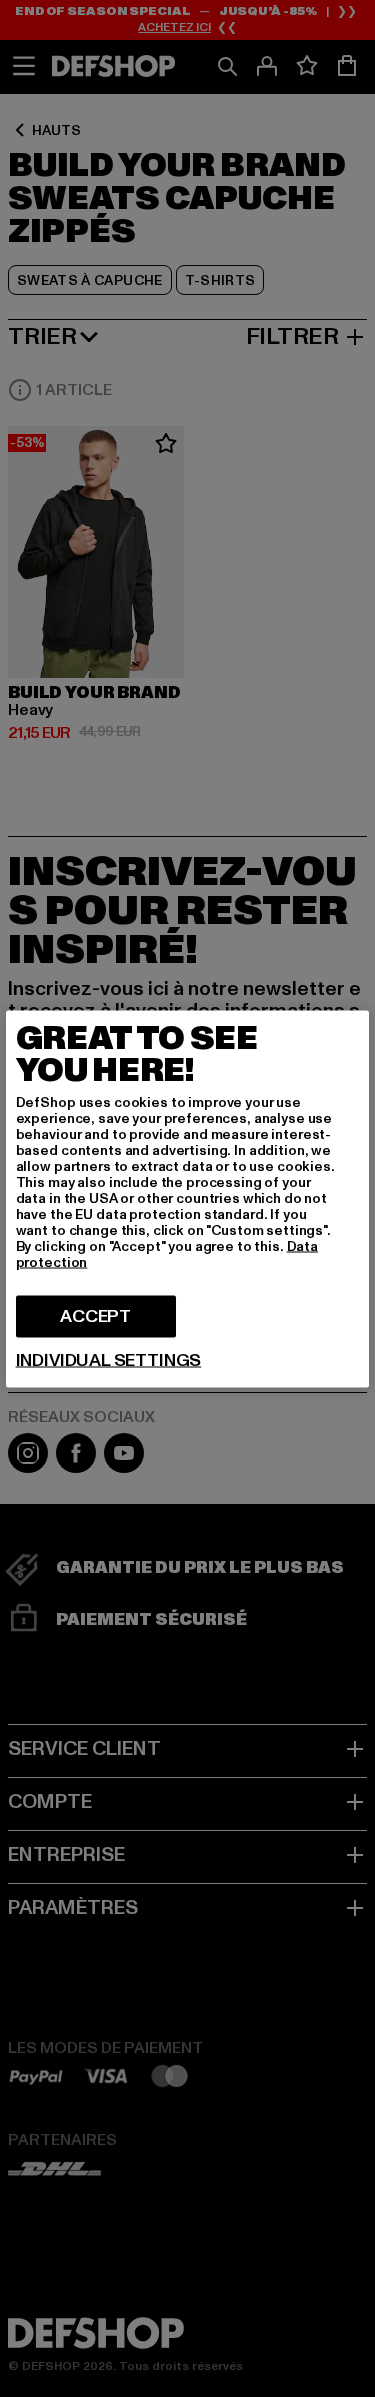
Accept (95, 1315)
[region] (188, 1198)
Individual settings (109, 1360)
